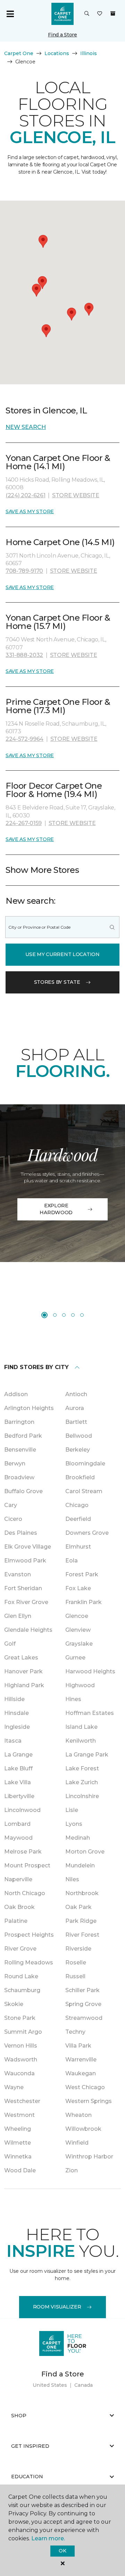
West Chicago (85, 2087)
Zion (72, 2170)
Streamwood (84, 2018)
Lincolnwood (22, 1810)
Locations (57, 53)
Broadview (19, 1477)
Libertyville (19, 1796)
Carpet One (19, 53)
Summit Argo (23, 2032)
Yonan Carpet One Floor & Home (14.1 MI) (58, 462)
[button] (87, 14)
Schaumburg (22, 1990)
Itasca (13, 1741)
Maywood (18, 1838)
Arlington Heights (29, 1408)
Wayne (14, 2087)
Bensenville (20, 1450)
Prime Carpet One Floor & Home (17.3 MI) (58, 706)
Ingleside (17, 1727)
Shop (19, 2416)
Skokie (14, 2004)
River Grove (20, 1949)
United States (50, 2385)
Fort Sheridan (23, 1588)
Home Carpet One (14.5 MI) (60, 542)
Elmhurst (78, 1547)
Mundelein (80, 1865)
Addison (16, 1394)
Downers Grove (87, 1533)
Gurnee (75, 1658)
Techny (75, 2032)
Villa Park (78, 2046)
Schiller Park (82, 1990)
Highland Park (24, 1685)
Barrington (19, 1422)
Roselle (76, 1962)
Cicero (13, 1519)
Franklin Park (84, 1602)
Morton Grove (85, 1852)
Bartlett (76, 1422)
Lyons (74, 1824)
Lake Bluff (18, 1768)
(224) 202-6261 (26, 495)
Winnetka (18, 2157)
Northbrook (82, 1893)
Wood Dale (20, 2170)
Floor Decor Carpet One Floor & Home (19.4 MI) (54, 790)
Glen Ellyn (18, 1616)
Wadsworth (21, 2060)
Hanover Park (23, 1671)
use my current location (62, 954)
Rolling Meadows (29, 1962)
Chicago (77, 1505)
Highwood (80, 1685)
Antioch (76, 1394)
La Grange (18, 1755)
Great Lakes (21, 1658)
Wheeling (18, 2129)
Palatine (16, 1921)
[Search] (112, 927)
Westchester (22, 2101)
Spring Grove (83, 2004)
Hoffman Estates (90, 1713)
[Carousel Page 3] (64, 1315)
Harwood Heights (90, 1671)
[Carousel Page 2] (55, 1315)
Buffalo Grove (23, 1491)
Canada (84, 2385)
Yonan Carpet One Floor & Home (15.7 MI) (58, 622)
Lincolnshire (82, 1796)
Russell (75, 1976)
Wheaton (78, 2115)
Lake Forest (82, 1768)
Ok (62, 2551)
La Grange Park (87, 1755)
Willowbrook (83, 2129)
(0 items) (113, 14)
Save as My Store (30, 511)
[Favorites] (100, 14)
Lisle (72, 1810)
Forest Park (82, 1574)
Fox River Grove (26, 1602)
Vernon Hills (21, 2046)
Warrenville (81, 2060)
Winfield (77, 2143)
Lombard (17, 1824)
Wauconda (19, 2073)
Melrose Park (23, 1852)
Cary (11, 1505)
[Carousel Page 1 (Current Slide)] (44, 1315)
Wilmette (18, 2143)
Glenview (78, 1630)
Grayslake (79, 1644)
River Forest (82, 1935)
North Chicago (25, 1893)
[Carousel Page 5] (82, 1315)
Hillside (14, 1699)
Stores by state (57, 982)
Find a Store (62, 35)
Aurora (75, 1408)
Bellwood (79, 1436)
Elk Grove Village (28, 1547)
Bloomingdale (85, 1464)
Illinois (89, 53)
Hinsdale (16, 1713)
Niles (72, 1879)
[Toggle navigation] (10, 14)
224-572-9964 (24, 739)
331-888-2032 (24, 655)
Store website (76, 495)
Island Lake (81, 1727)
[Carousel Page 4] (73, 1315)
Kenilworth (81, 1741)
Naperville (18, 1879)
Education (27, 2477)
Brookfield (80, 1477)
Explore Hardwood (56, 1209)
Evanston (18, 1574)
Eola (72, 1561)
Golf (10, 1644)
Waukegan (81, 2073)
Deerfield (78, 1519)
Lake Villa (18, 1782)
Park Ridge (81, 1921)
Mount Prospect (27, 1865)
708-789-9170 (24, 571)
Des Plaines (21, 1533)
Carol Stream (84, 1491)
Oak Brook (19, 1907)
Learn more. (48, 2538)
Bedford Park (23, 1436)
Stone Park (20, 2018)
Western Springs (89, 2101)
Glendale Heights (28, 1630)
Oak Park (78, 1907)
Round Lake (21, 1976)
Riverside (78, 1949)
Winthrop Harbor (89, 2157)
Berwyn (15, 1464)
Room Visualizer (57, 2307)
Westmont (19, 2115)
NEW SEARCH (26, 427)
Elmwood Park (25, 1561)
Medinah (78, 1838)
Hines (73, 1699)
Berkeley (78, 1450)
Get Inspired (30, 2446)
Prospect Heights (29, 1935)
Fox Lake (78, 1588)
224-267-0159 (24, 823)
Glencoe (77, 1616)
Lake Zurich (82, 1782)
